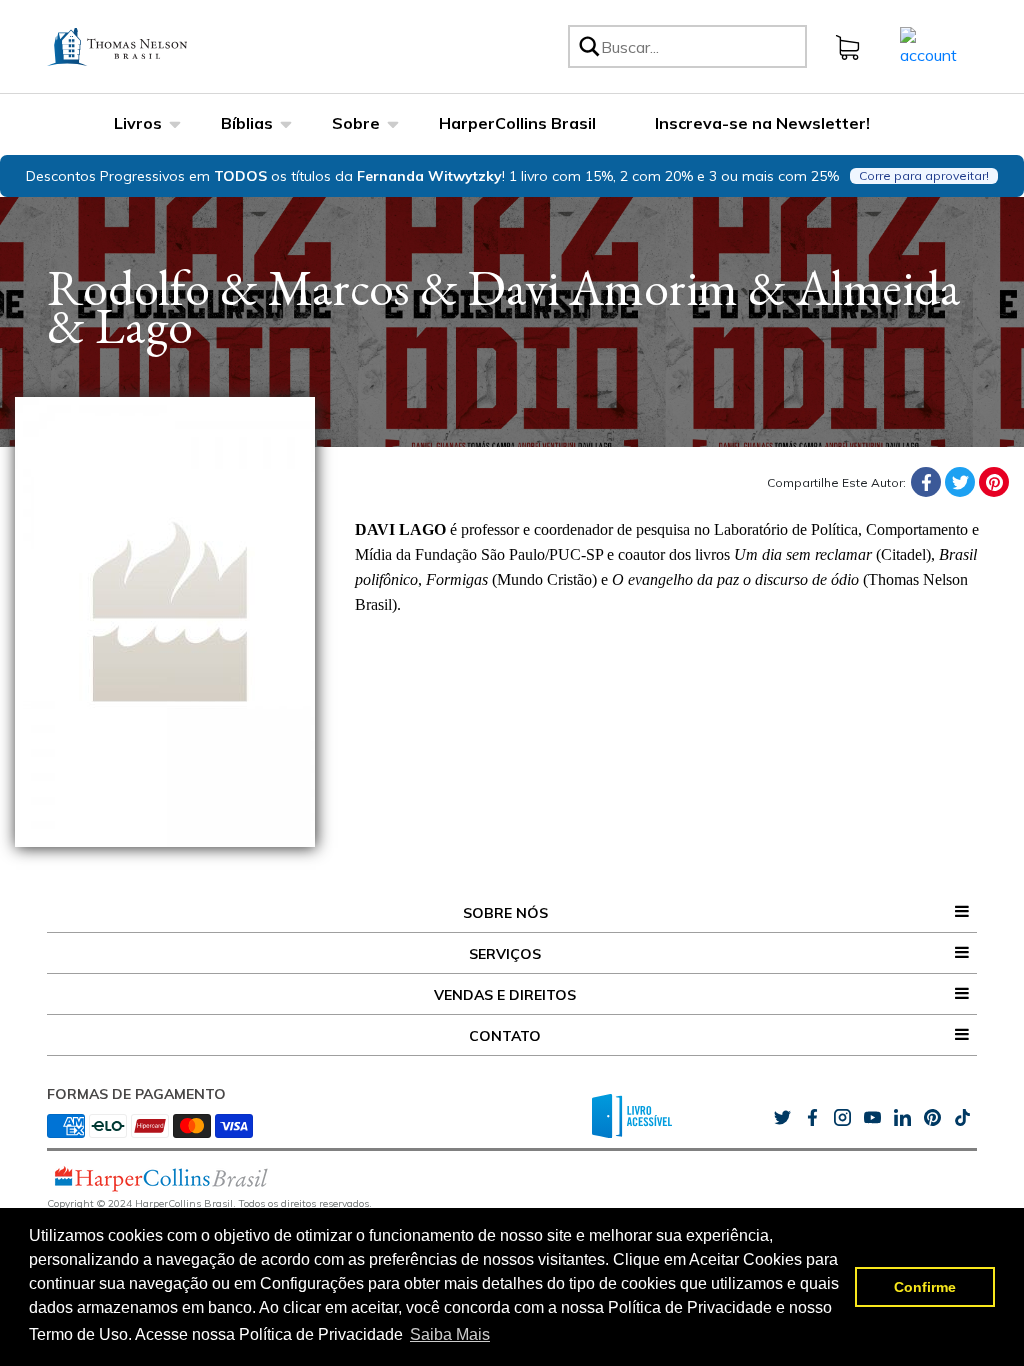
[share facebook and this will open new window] (812, 1118)
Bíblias (247, 123)
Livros (138, 123)
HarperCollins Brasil (517, 123)
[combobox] (700, 46)
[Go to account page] (928, 45)
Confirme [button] (925, 1287)
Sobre (356, 123)
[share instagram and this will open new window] (842, 1118)
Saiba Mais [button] (450, 1334)
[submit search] (588, 46)
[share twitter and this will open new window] (782, 1118)
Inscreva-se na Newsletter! (762, 123)
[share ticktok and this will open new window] (932, 1118)
